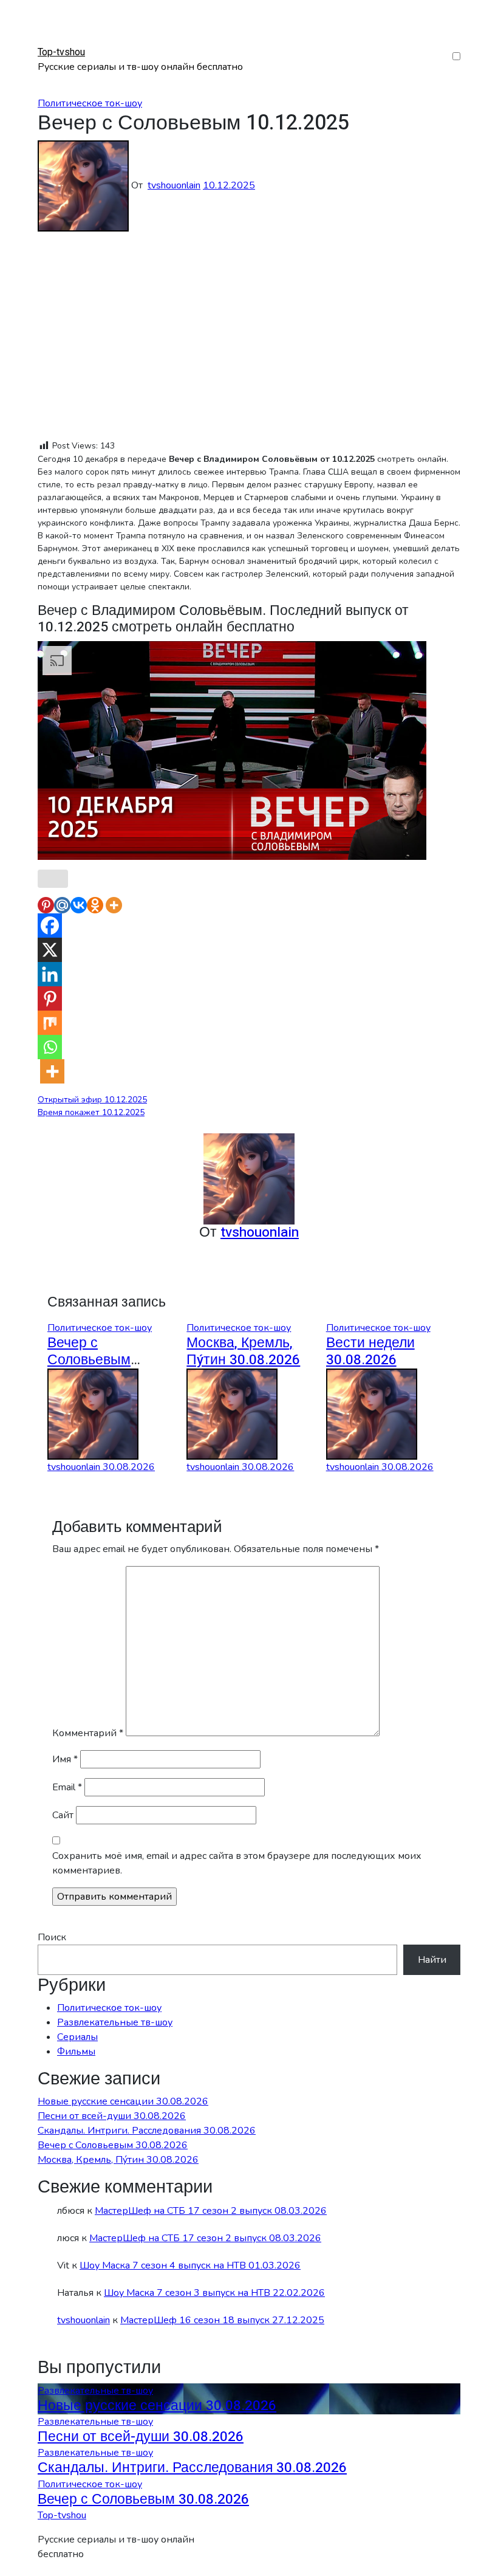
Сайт (63, 1815)
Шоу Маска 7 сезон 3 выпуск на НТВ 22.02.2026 (214, 2293)
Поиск (52, 1937)
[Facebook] (50, 926)
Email (67, 1787)
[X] (50, 950)
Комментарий (88, 1733)
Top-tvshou (61, 52)
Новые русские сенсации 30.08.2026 (123, 2101)
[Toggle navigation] (46, 41)
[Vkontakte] (79, 905)
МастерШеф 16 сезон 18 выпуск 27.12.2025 (222, 2320)
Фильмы (76, 2052)
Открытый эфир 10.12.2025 (92, 1100)
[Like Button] (53, 879)
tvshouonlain (174, 185)
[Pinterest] (46, 905)
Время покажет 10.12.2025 (91, 1112)
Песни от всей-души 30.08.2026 (112, 2116)
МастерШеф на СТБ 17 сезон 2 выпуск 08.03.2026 (211, 2211)
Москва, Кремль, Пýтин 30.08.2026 (243, 1351)
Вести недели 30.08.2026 (370, 1351)
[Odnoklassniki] (95, 905)
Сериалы (77, 2037)
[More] (114, 905)
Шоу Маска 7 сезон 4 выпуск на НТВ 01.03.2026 (190, 2265)
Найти (432, 1960)
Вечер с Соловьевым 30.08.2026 (89, 1360)
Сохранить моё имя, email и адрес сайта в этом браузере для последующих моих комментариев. (237, 1863)
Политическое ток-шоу (90, 103)
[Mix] (50, 1023)
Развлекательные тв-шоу (115, 2022)
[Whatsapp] (50, 1047)
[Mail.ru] (62, 905)
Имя (65, 1759)
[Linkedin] (50, 974)
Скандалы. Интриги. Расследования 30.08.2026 (147, 2131)
